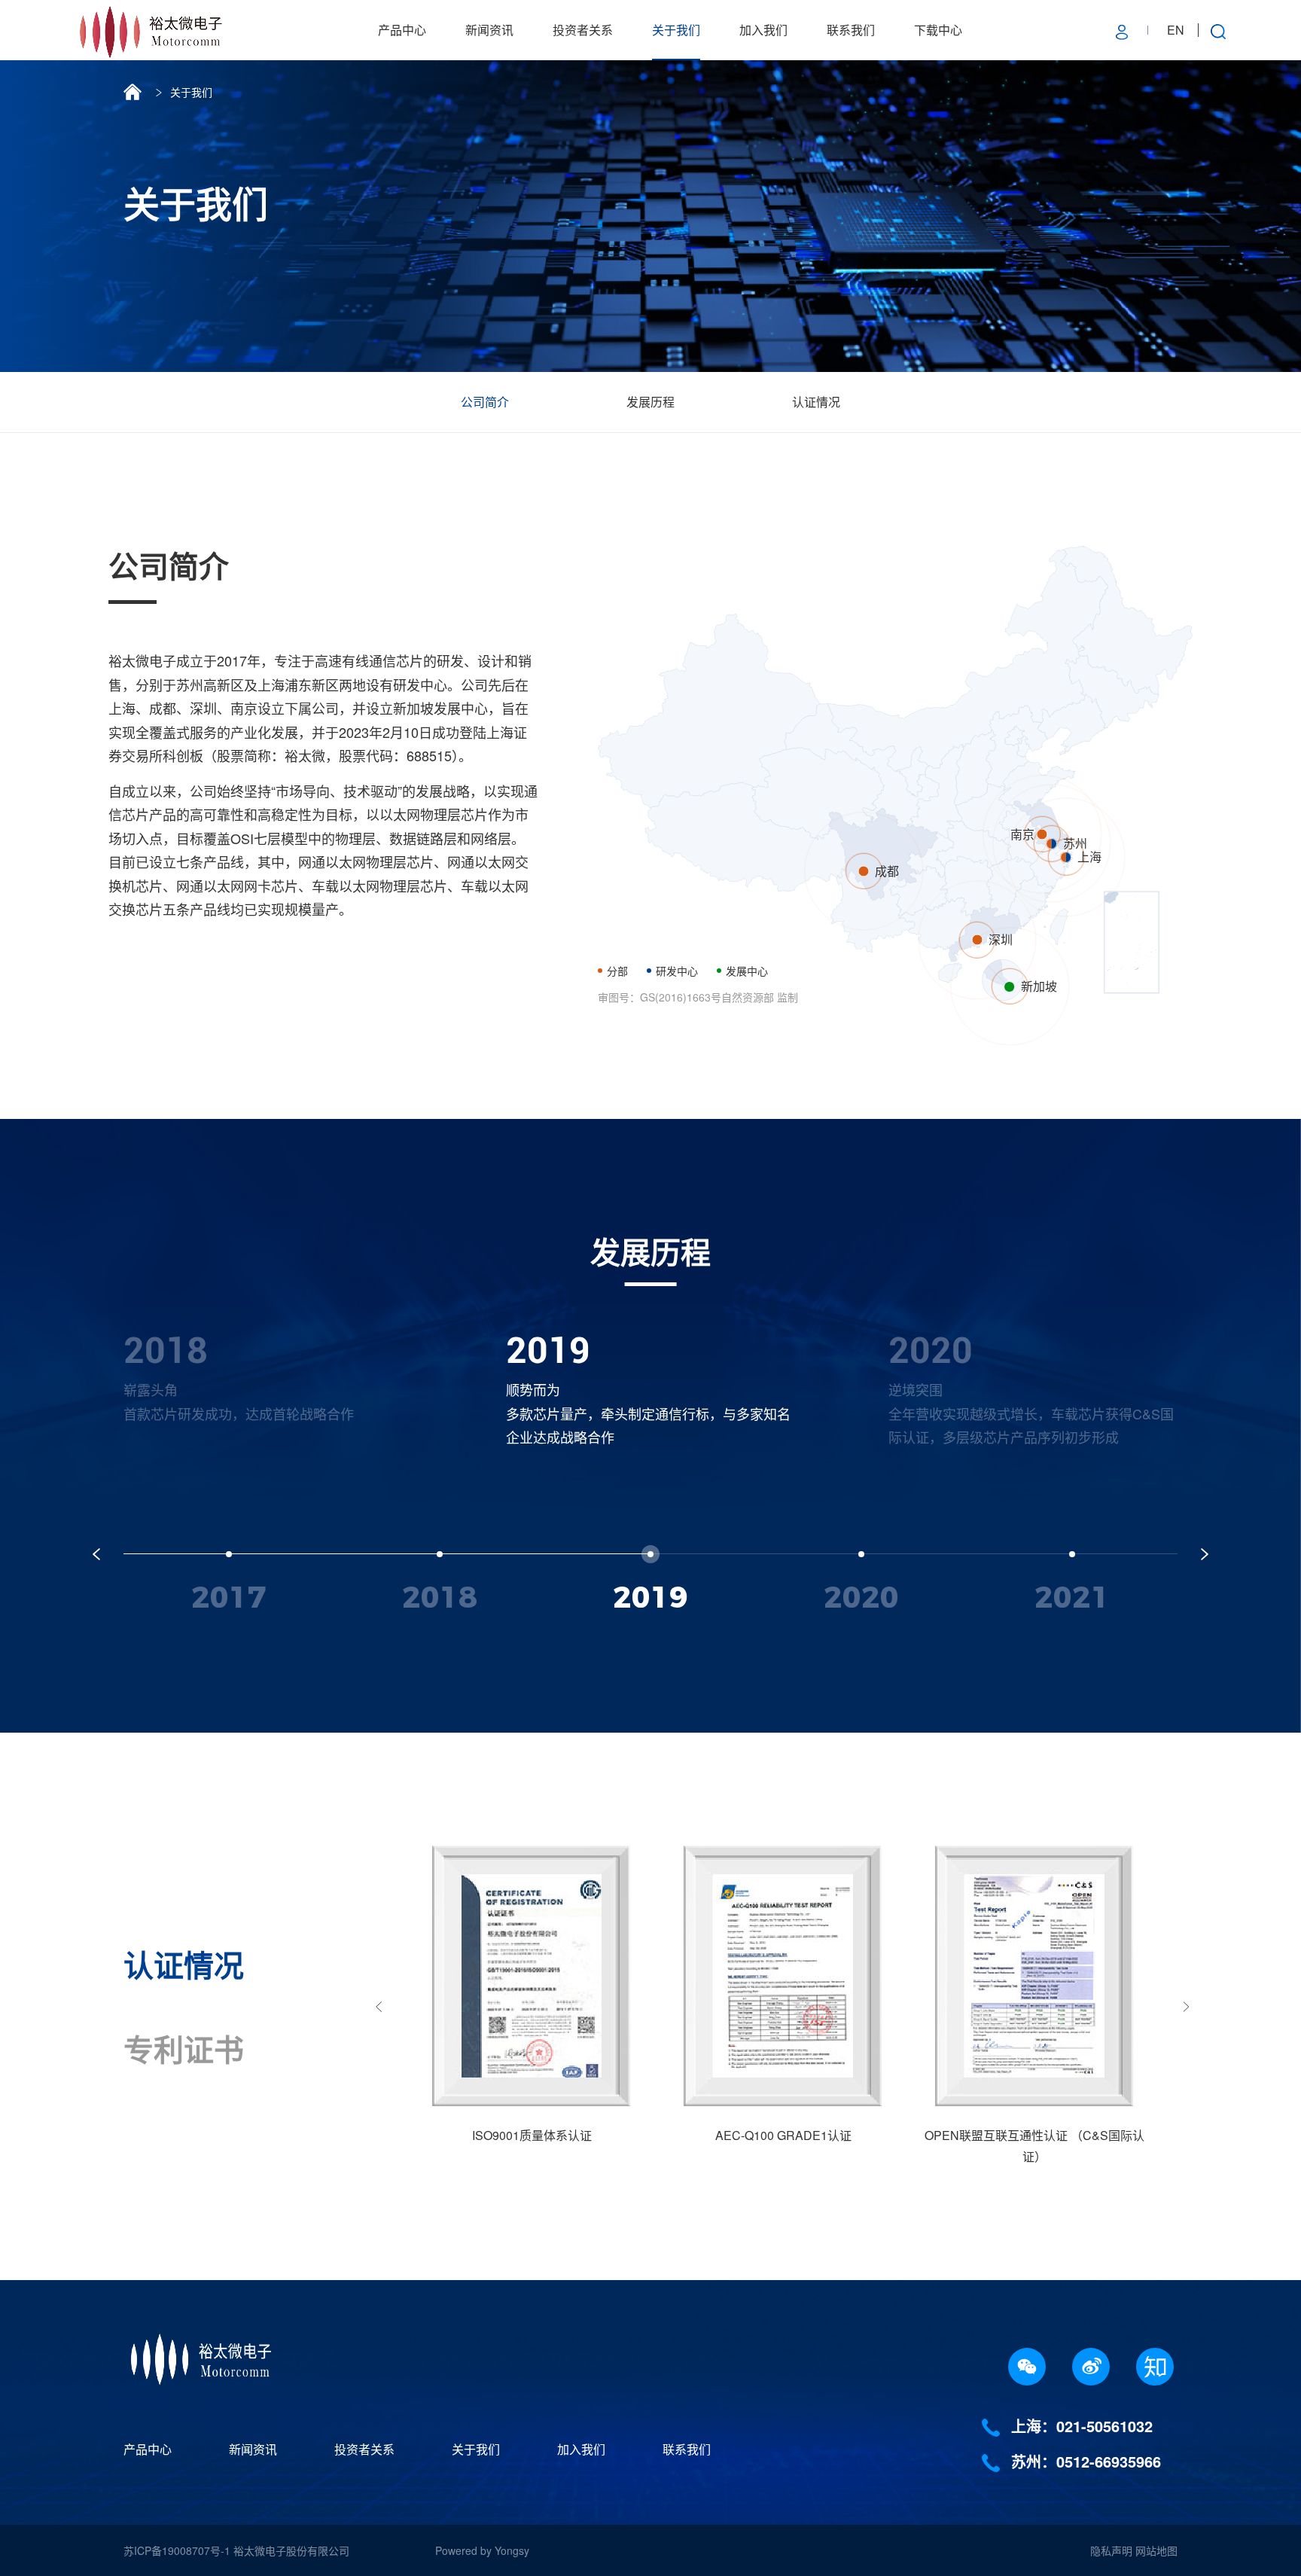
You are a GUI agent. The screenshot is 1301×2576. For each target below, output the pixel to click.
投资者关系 (583, 30)
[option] (268, 1387)
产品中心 (402, 30)
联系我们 (851, 30)
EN (1176, 30)
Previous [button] (379, 2006)
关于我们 (676, 30)
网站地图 (1156, 2550)
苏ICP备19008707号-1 (178, 2550)
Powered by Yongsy (482, 2550)
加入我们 (763, 30)
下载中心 (938, 30)
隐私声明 (1111, 2550)
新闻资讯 (489, 30)
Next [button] (1187, 2006)
